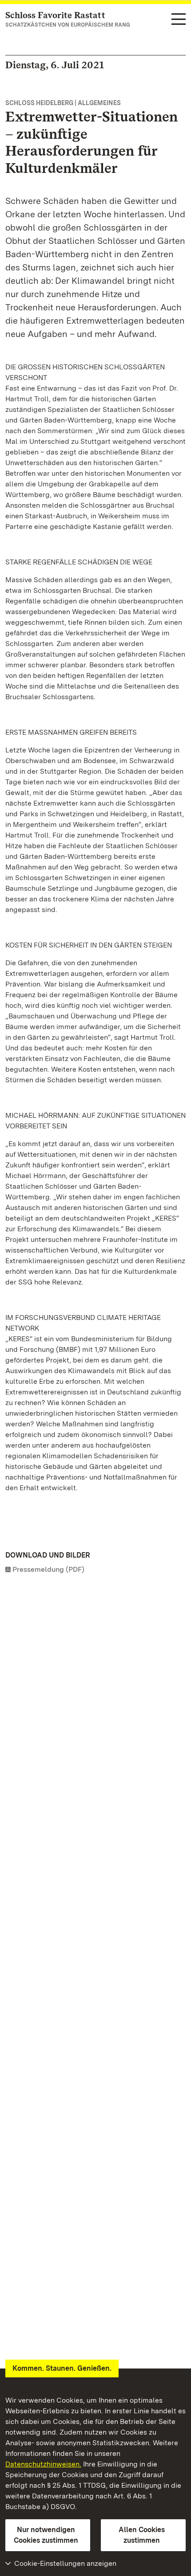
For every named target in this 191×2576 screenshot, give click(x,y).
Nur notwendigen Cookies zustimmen (46, 2535)
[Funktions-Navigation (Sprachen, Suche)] (179, 20)
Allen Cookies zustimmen (142, 2535)
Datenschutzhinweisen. (43, 2464)
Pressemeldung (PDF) (48, 1569)
